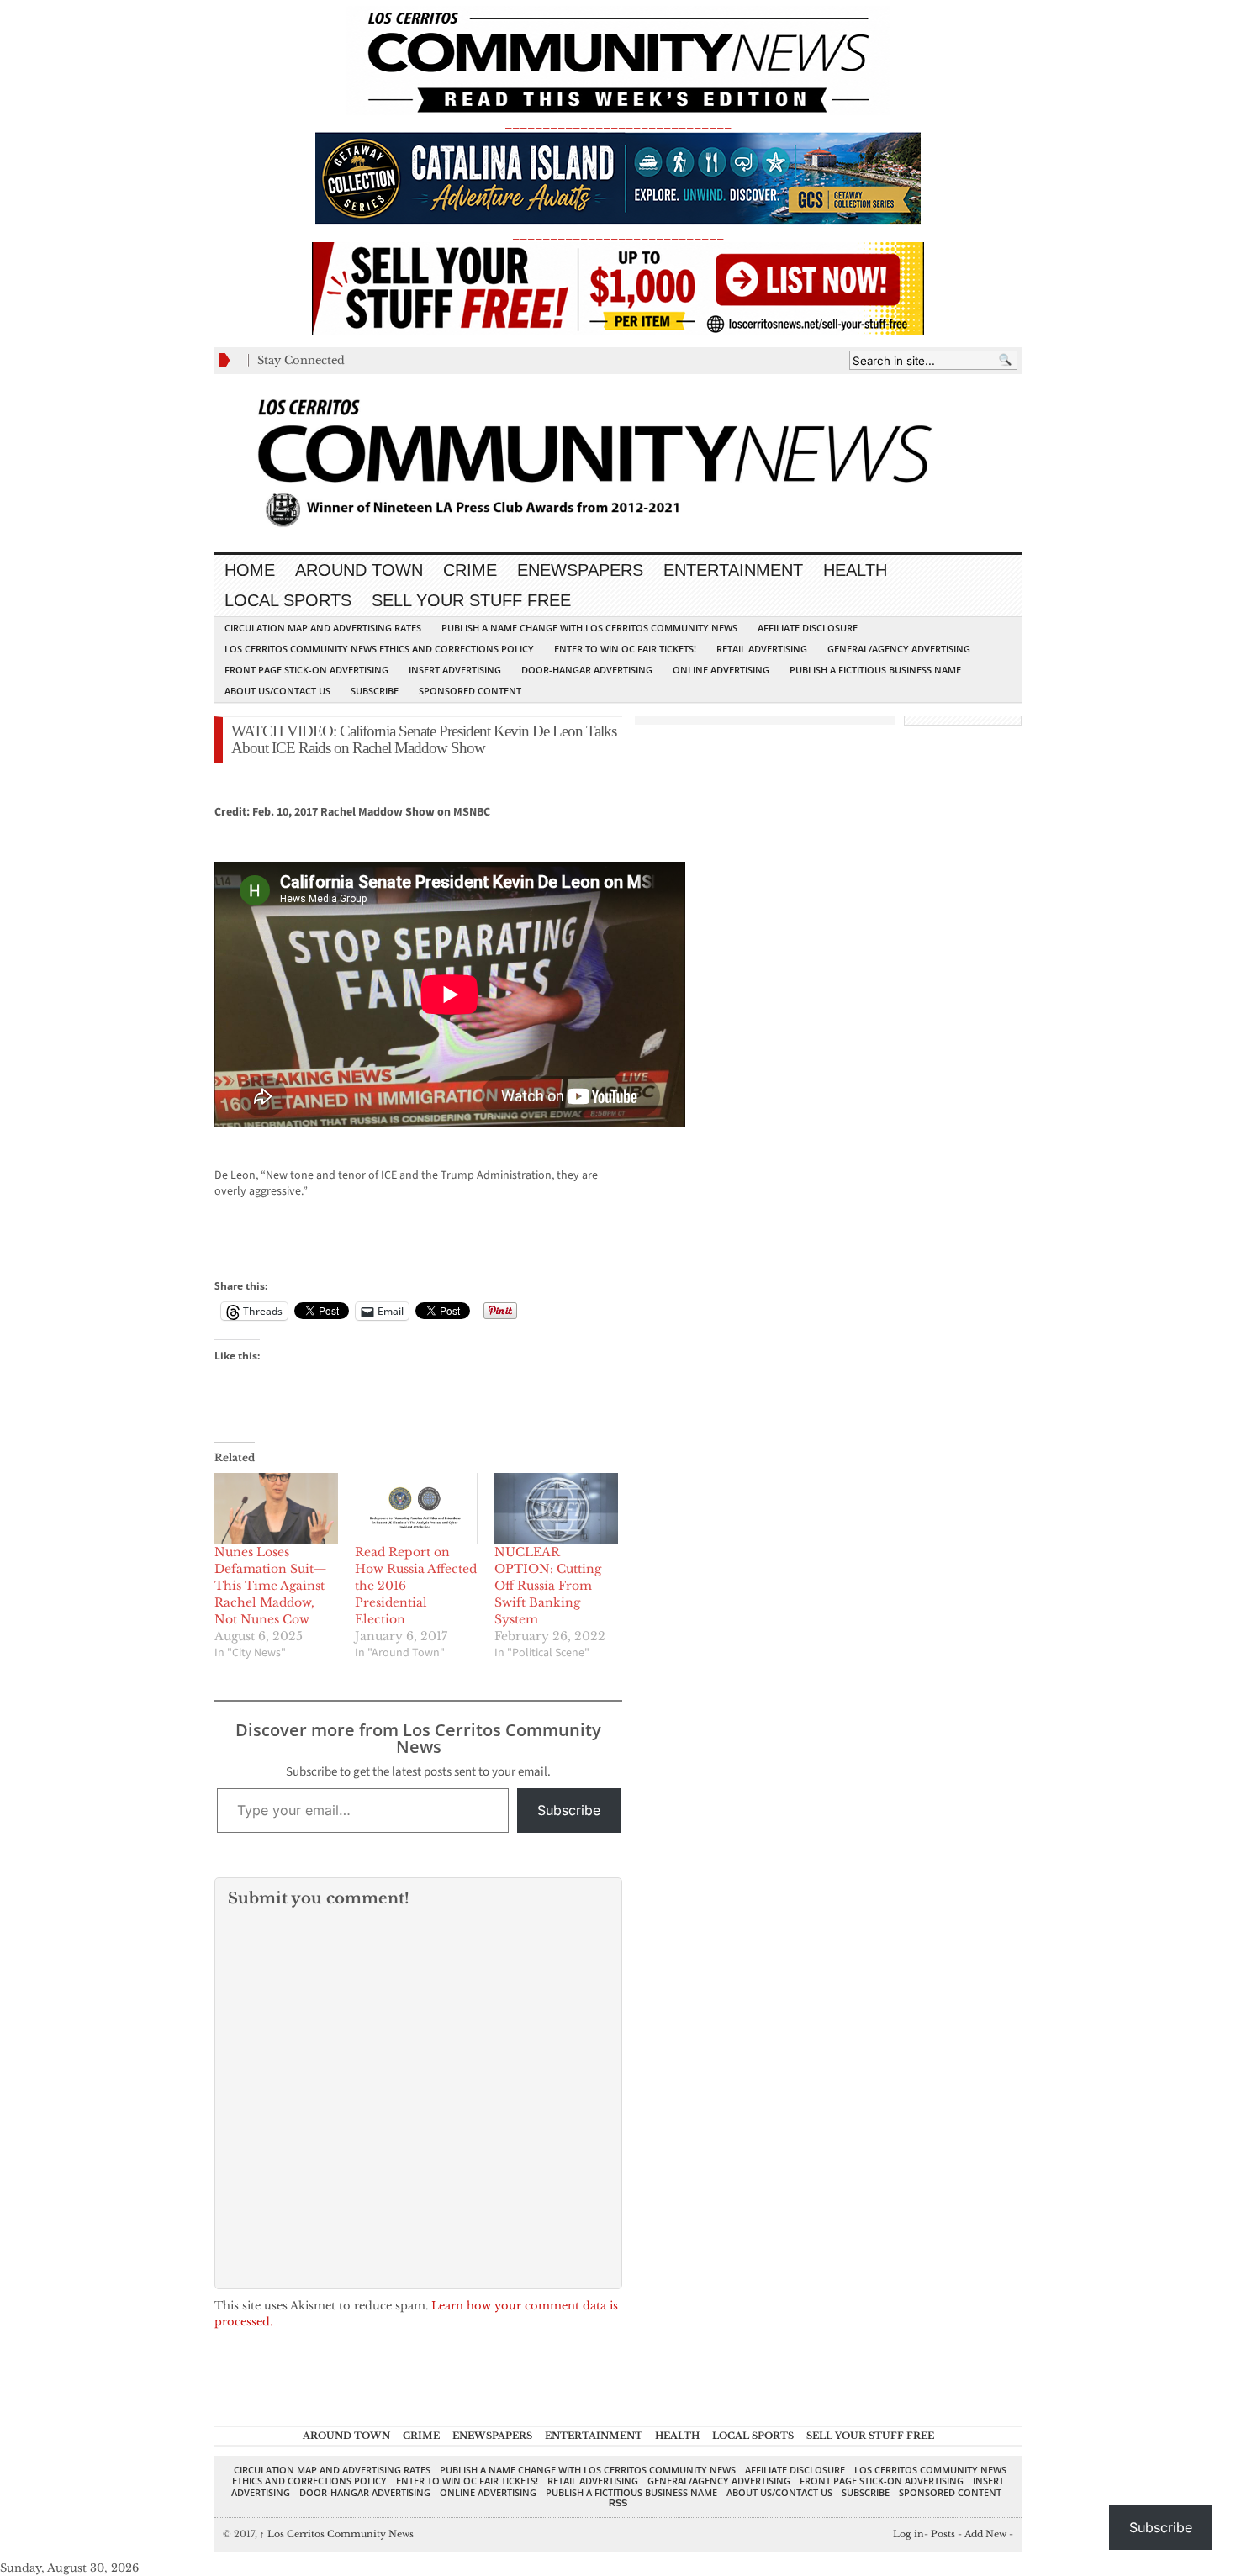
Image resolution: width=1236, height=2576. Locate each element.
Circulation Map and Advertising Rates (323, 628)
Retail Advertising (762, 649)
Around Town (359, 570)
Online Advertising (721, 670)
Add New (985, 2534)
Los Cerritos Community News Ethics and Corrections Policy (379, 649)
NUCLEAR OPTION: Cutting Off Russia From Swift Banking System (548, 1586)
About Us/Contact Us (277, 691)
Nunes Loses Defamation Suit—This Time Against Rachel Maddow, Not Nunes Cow (271, 1586)
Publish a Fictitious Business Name (875, 670)
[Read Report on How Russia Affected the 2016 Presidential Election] (417, 1508)
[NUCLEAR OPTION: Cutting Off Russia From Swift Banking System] (556, 1508)
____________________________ (618, 234)
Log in (909, 2534)
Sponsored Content (470, 691)
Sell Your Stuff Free (471, 600)
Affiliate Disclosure (808, 628)
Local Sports (288, 600)
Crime (470, 570)
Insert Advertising (455, 670)
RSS (618, 2503)
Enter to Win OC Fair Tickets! (625, 649)
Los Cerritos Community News (337, 2534)
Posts (943, 2534)
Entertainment (733, 570)
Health (855, 570)
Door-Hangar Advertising (587, 670)
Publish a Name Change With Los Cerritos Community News (589, 628)
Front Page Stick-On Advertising (306, 670)
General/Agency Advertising (899, 649)
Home (250, 570)
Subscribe (375, 691)
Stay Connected (301, 360)
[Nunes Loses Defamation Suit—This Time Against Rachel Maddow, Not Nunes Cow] (276, 1508)
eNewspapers (580, 570)
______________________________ (618, 123)
